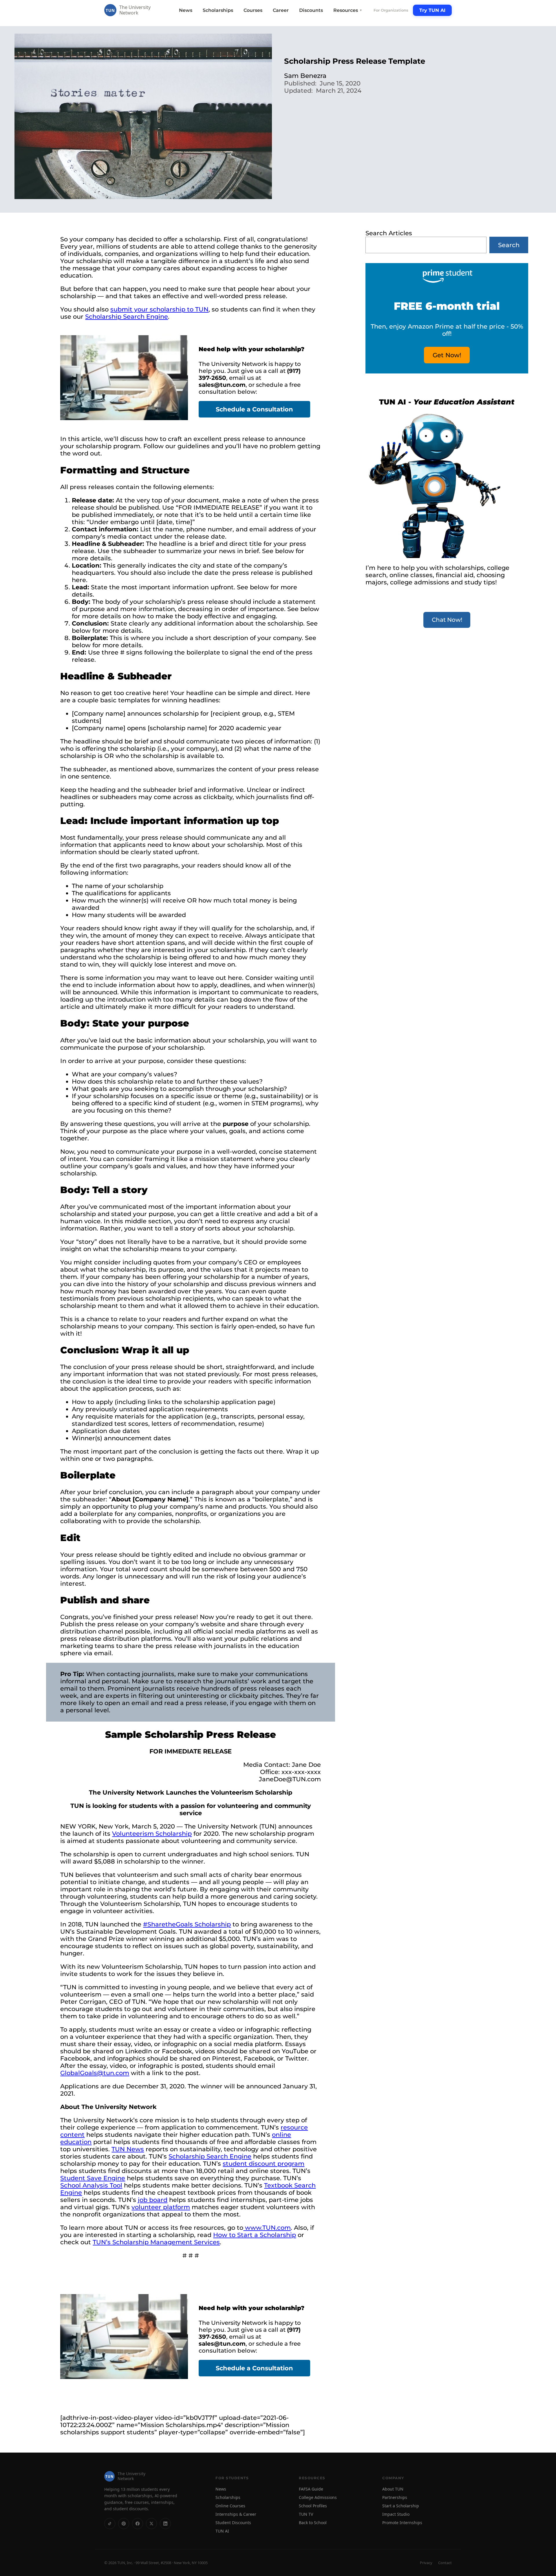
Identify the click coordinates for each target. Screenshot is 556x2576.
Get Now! (447, 355)
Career (281, 10)
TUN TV (306, 2514)
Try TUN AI (432, 10)
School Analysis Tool (91, 2185)
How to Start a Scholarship (255, 2235)
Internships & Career (236, 2514)
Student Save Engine (93, 2178)
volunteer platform (161, 2207)
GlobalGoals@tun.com (95, 2073)
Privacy (426, 2563)
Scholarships (218, 10)
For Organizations (391, 10)
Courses (253, 10)
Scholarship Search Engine (127, 317)
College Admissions (318, 2497)
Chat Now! (447, 620)
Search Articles (389, 233)
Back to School (313, 2523)
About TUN (393, 2489)
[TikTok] (110, 2523)
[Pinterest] (124, 2523)
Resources (348, 10)
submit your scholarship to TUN (159, 309)
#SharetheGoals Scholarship (187, 1924)
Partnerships (395, 2497)
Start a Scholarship (401, 2506)
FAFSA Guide (311, 2489)
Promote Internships (402, 2523)
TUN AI (222, 2531)
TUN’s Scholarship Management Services (156, 2242)
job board (153, 2200)
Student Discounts (233, 2523)
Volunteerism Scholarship (152, 1834)
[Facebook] (138, 2523)
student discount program (264, 2164)
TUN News (128, 2149)
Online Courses (230, 2506)
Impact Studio (396, 2514)
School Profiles (313, 2506)
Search (509, 245)
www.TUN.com (268, 2228)
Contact (445, 2563)
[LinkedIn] (165, 2523)
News (186, 10)
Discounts (311, 10)
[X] (151, 2523)
